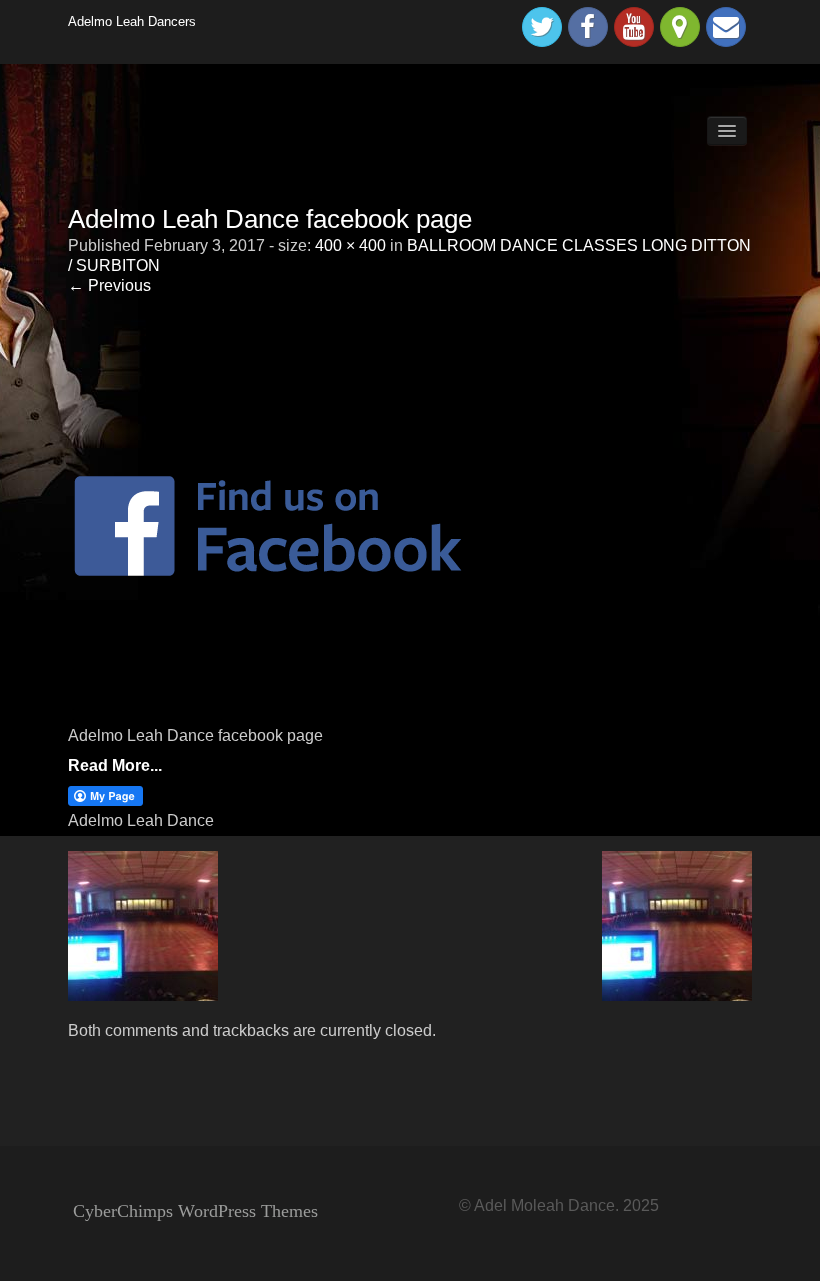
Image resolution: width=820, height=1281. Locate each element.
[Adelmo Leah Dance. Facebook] (588, 27)
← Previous (109, 285)
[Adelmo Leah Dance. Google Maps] (680, 27)
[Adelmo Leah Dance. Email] (726, 27)
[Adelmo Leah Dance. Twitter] (542, 27)
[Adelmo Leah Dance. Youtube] (634, 27)
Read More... (115, 765)
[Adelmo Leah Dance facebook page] (268, 524)
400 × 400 (350, 245)
